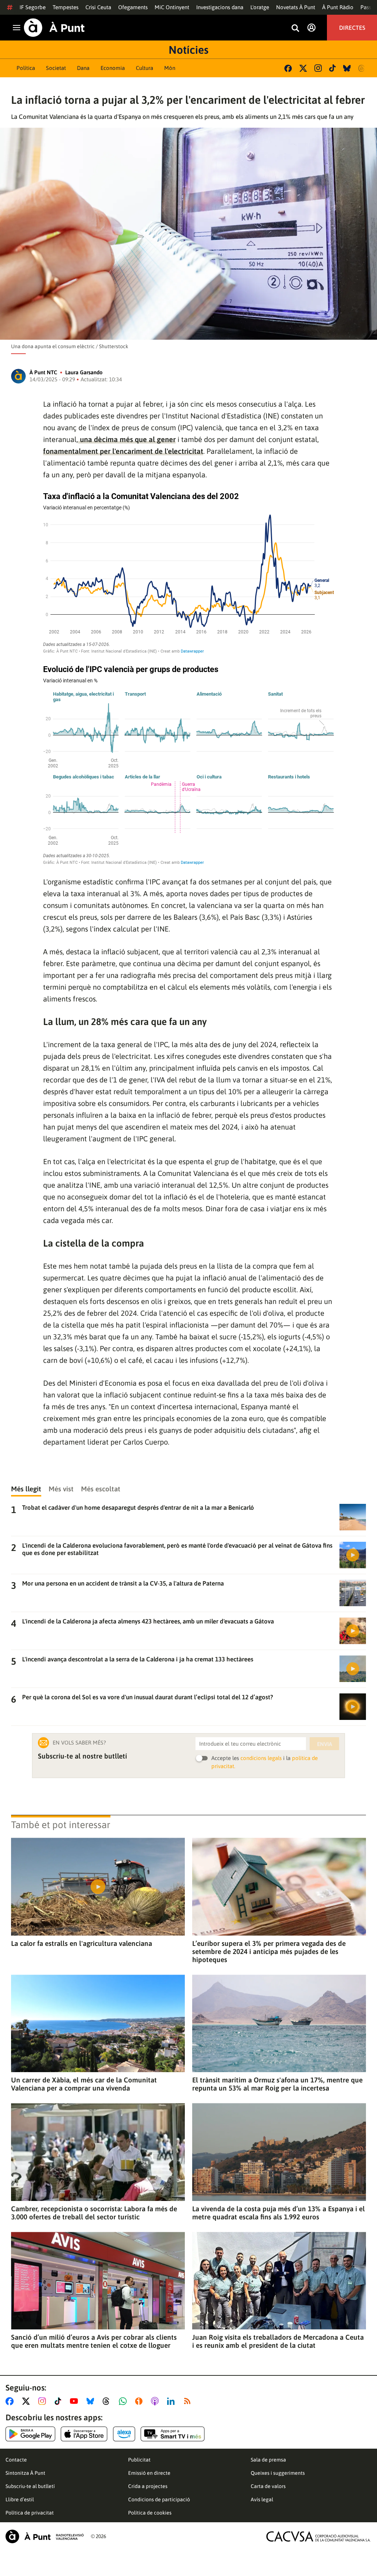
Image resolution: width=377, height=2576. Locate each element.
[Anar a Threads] (108, 2401)
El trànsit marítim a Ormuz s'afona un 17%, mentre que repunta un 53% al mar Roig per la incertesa (277, 2084)
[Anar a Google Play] (30, 2434)
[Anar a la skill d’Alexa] (124, 2434)
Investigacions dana (220, 7)
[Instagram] (318, 68)
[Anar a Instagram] (44, 2401)
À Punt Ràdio (338, 7)
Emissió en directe (149, 2473)
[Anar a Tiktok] (59, 2401)
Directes (352, 28)
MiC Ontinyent (172, 7)
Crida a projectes (148, 2486)
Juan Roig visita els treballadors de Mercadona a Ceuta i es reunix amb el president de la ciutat (278, 2341)
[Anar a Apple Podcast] (156, 2401)
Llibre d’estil (20, 2499)
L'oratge (260, 7)
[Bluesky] (347, 68)
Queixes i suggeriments (278, 2473)
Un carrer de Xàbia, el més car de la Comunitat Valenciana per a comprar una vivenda (84, 2084)
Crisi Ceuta (98, 7)
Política (26, 68)
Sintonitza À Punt (25, 2473)
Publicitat (139, 2460)
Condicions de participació (159, 2499)
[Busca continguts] (295, 29)
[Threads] (362, 68)
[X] (303, 68)
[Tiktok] (332, 68)
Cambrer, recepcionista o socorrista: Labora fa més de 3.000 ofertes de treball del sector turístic (94, 2213)
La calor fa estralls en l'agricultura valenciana (82, 1943)
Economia (113, 68)
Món (170, 68)
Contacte (16, 2460)
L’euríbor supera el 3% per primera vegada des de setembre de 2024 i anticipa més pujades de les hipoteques (269, 1951)
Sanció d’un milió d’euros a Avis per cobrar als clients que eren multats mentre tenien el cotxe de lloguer (94, 2341)
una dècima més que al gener (127, 439)
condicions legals (261, 1758)
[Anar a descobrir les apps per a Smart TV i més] (173, 2434)
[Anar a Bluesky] (92, 2401)
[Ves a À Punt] (54, 28)
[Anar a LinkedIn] (172, 2401)
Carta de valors (268, 2486)
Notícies (188, 50)
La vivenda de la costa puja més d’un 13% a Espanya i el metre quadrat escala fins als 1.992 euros (279, 2213)
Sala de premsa (268, 2460)
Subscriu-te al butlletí (30, 2486)
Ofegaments (133, 7)
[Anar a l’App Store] (84, 2434)
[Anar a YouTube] (75, 2401)
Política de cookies (150, 2513)
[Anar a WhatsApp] (124, 2401)
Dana (83, 68)
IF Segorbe (33, 7)
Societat (56, 68)
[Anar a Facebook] (11, 2401)
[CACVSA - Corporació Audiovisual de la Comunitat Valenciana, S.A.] (318, 2536)
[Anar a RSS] (189, 2401)
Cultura (145, 68)
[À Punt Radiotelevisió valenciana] (45, 2536)
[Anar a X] (27, 2401)
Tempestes (66, 7)
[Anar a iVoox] (140, 2401)
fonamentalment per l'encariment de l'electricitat (123, 451)
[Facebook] (288, 68)
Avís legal (262, 2499)
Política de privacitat (30, 2513)
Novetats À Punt (296, 7)
